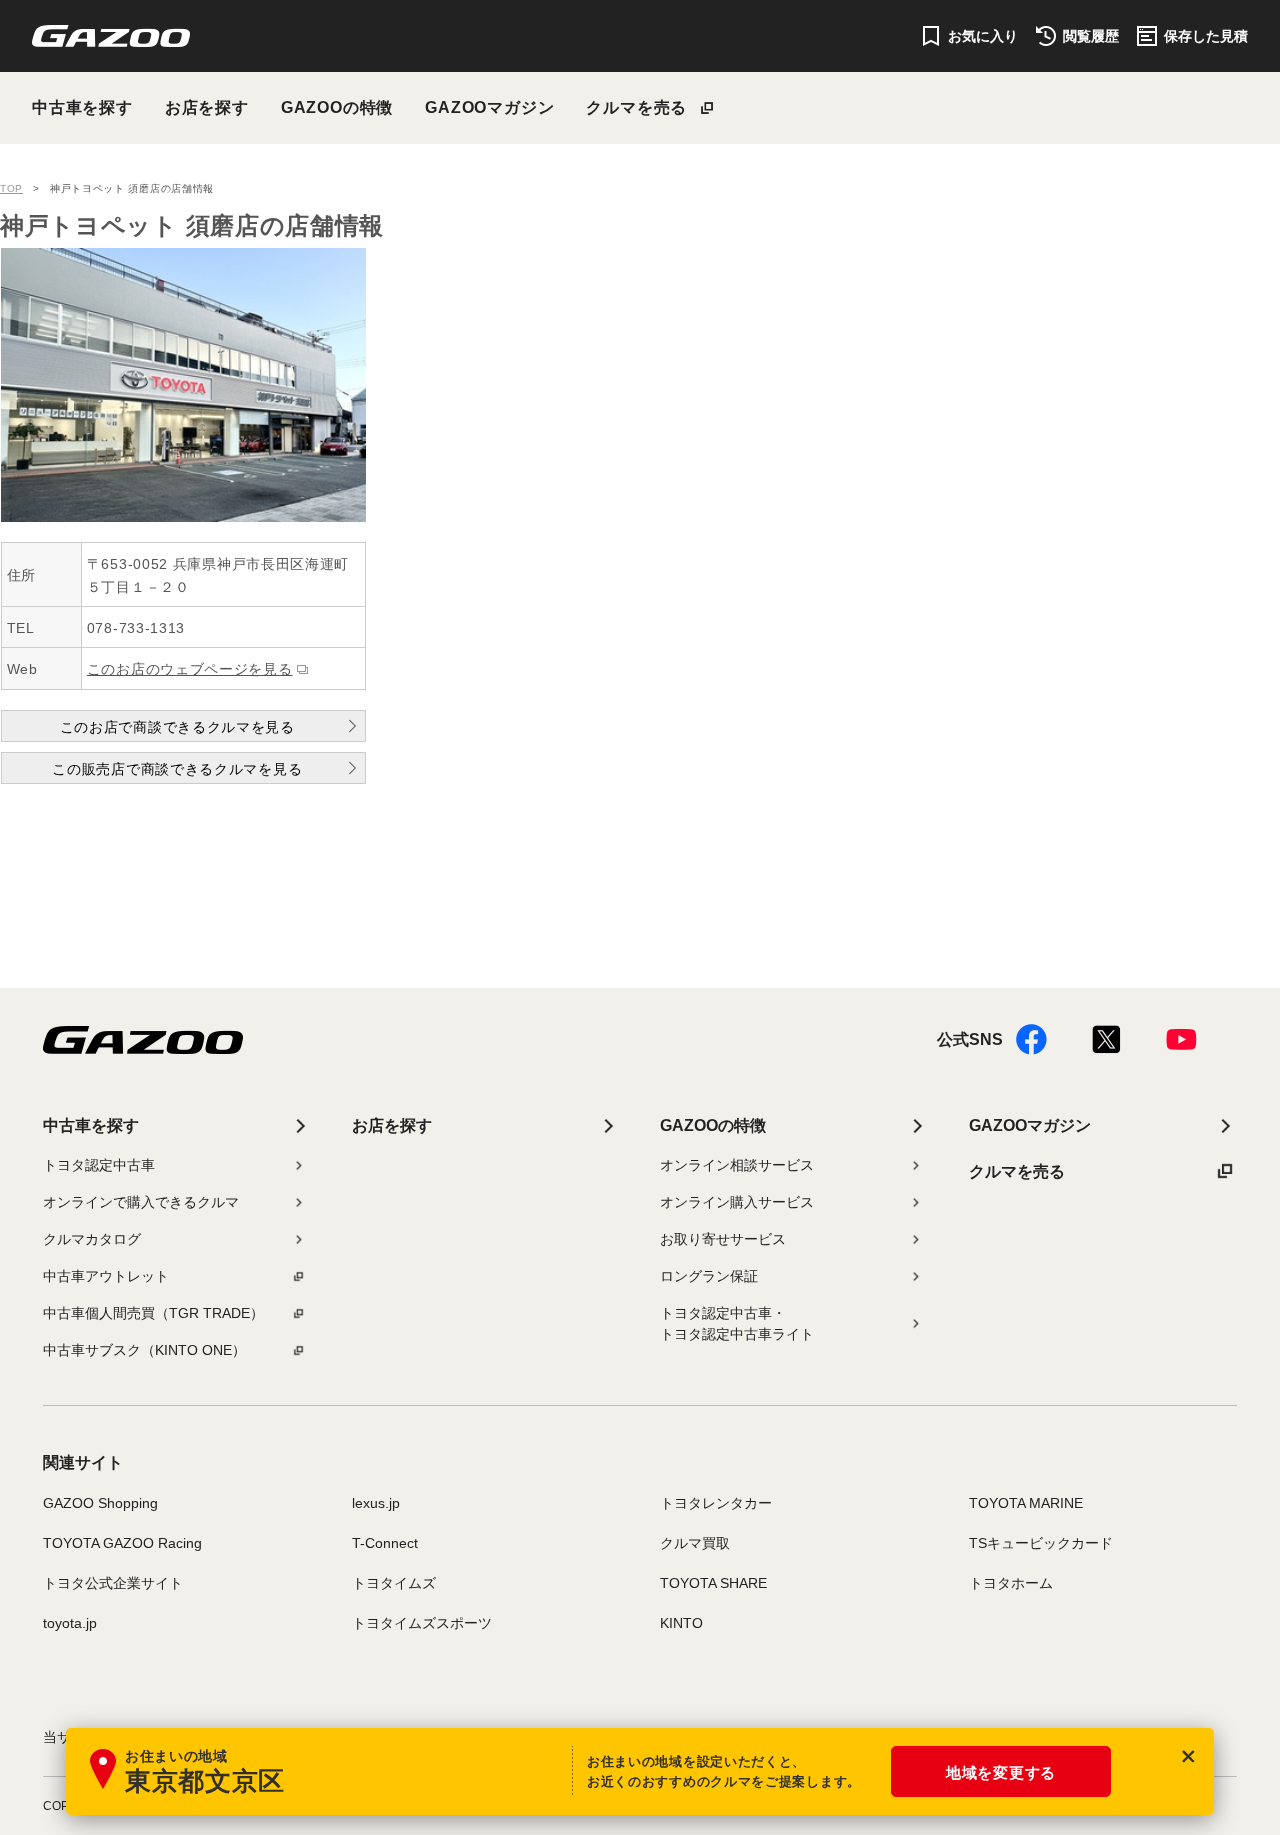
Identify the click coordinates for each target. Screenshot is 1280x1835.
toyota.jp (70, 1623)
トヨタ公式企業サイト (113, 1583)
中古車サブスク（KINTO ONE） (144, 1350)
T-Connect (385, 1543)
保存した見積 (1206, 36)
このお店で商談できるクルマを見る (177, 727)
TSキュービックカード (1041, 1543)
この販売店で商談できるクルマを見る (177, 769)
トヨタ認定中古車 (99, 1165)
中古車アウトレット (106, 1276)
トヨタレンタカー (716, 1503)
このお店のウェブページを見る (190, 669)
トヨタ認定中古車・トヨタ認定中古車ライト (737, 1323)
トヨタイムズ (394, 1583)
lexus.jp (376, 1503)
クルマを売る (636, 107)
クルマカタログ (92, 1239)
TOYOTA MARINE (1026, 1503)
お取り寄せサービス (723, 1239)
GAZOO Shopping (100, 1503)
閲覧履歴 (1091, 36)
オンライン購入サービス (737, 1202)
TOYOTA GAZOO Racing (122, 1543)
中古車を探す (82, 107)
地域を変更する (1001, 1772)
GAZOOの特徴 (337, 107)
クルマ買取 (695, 1543)
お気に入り (983, 36)
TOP (11, 188)
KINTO (681, 1623)
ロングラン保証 (709, 1276)
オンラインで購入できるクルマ (141, 1202)
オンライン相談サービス (737, 1165)
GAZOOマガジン (489, 107)
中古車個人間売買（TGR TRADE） (153, 1313)
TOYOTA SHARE (713, 1583)
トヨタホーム (1011, 1583)
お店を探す (207, 107)
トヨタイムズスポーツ (422, 1623)
